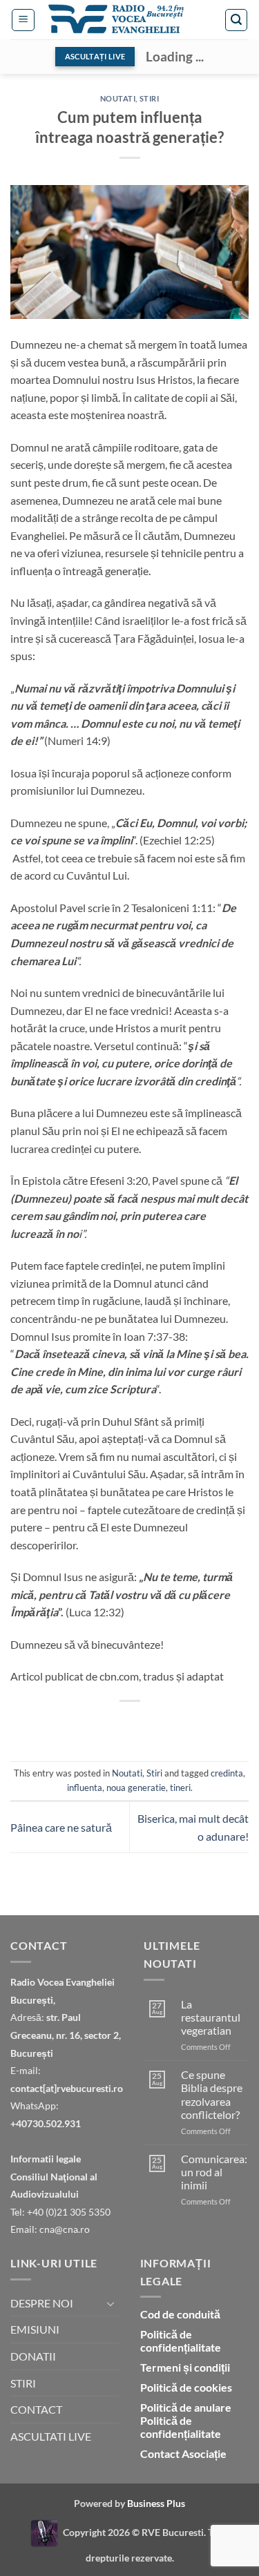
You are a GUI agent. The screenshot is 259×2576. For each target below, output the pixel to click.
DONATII (33, 2356)
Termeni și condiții (185, 2367)
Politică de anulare (186, 2407)
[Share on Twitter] (92, 1724)
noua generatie (136, 1788)
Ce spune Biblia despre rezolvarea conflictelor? (212, 2094)
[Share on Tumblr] (217, 1724)
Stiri (150, 98)
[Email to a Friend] (117, 1724)
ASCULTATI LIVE (51, 2436)
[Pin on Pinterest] (142, 1724)
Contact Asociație (183, 2453)
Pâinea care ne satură (61, 1827)
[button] (23, 20)
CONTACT (36, 2409)
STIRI (23, 2383)
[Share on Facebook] (67, 1724)
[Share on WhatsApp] (42, 1724)
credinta (227, 1773)
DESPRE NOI (42, 2303)
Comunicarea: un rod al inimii (214, 2172)
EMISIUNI (35, 2329)
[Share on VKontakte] (167, 1724)
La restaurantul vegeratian (211, 2017)
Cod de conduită (180, 2314)
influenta (85, 1788)
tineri (180, 1788)
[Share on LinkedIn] (192, 1724)
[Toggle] (111, 2303)
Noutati (118, 98)
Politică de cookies (186, 2387)
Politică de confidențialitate (181, 2341)
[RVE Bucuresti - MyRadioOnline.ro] (44, 2531)
